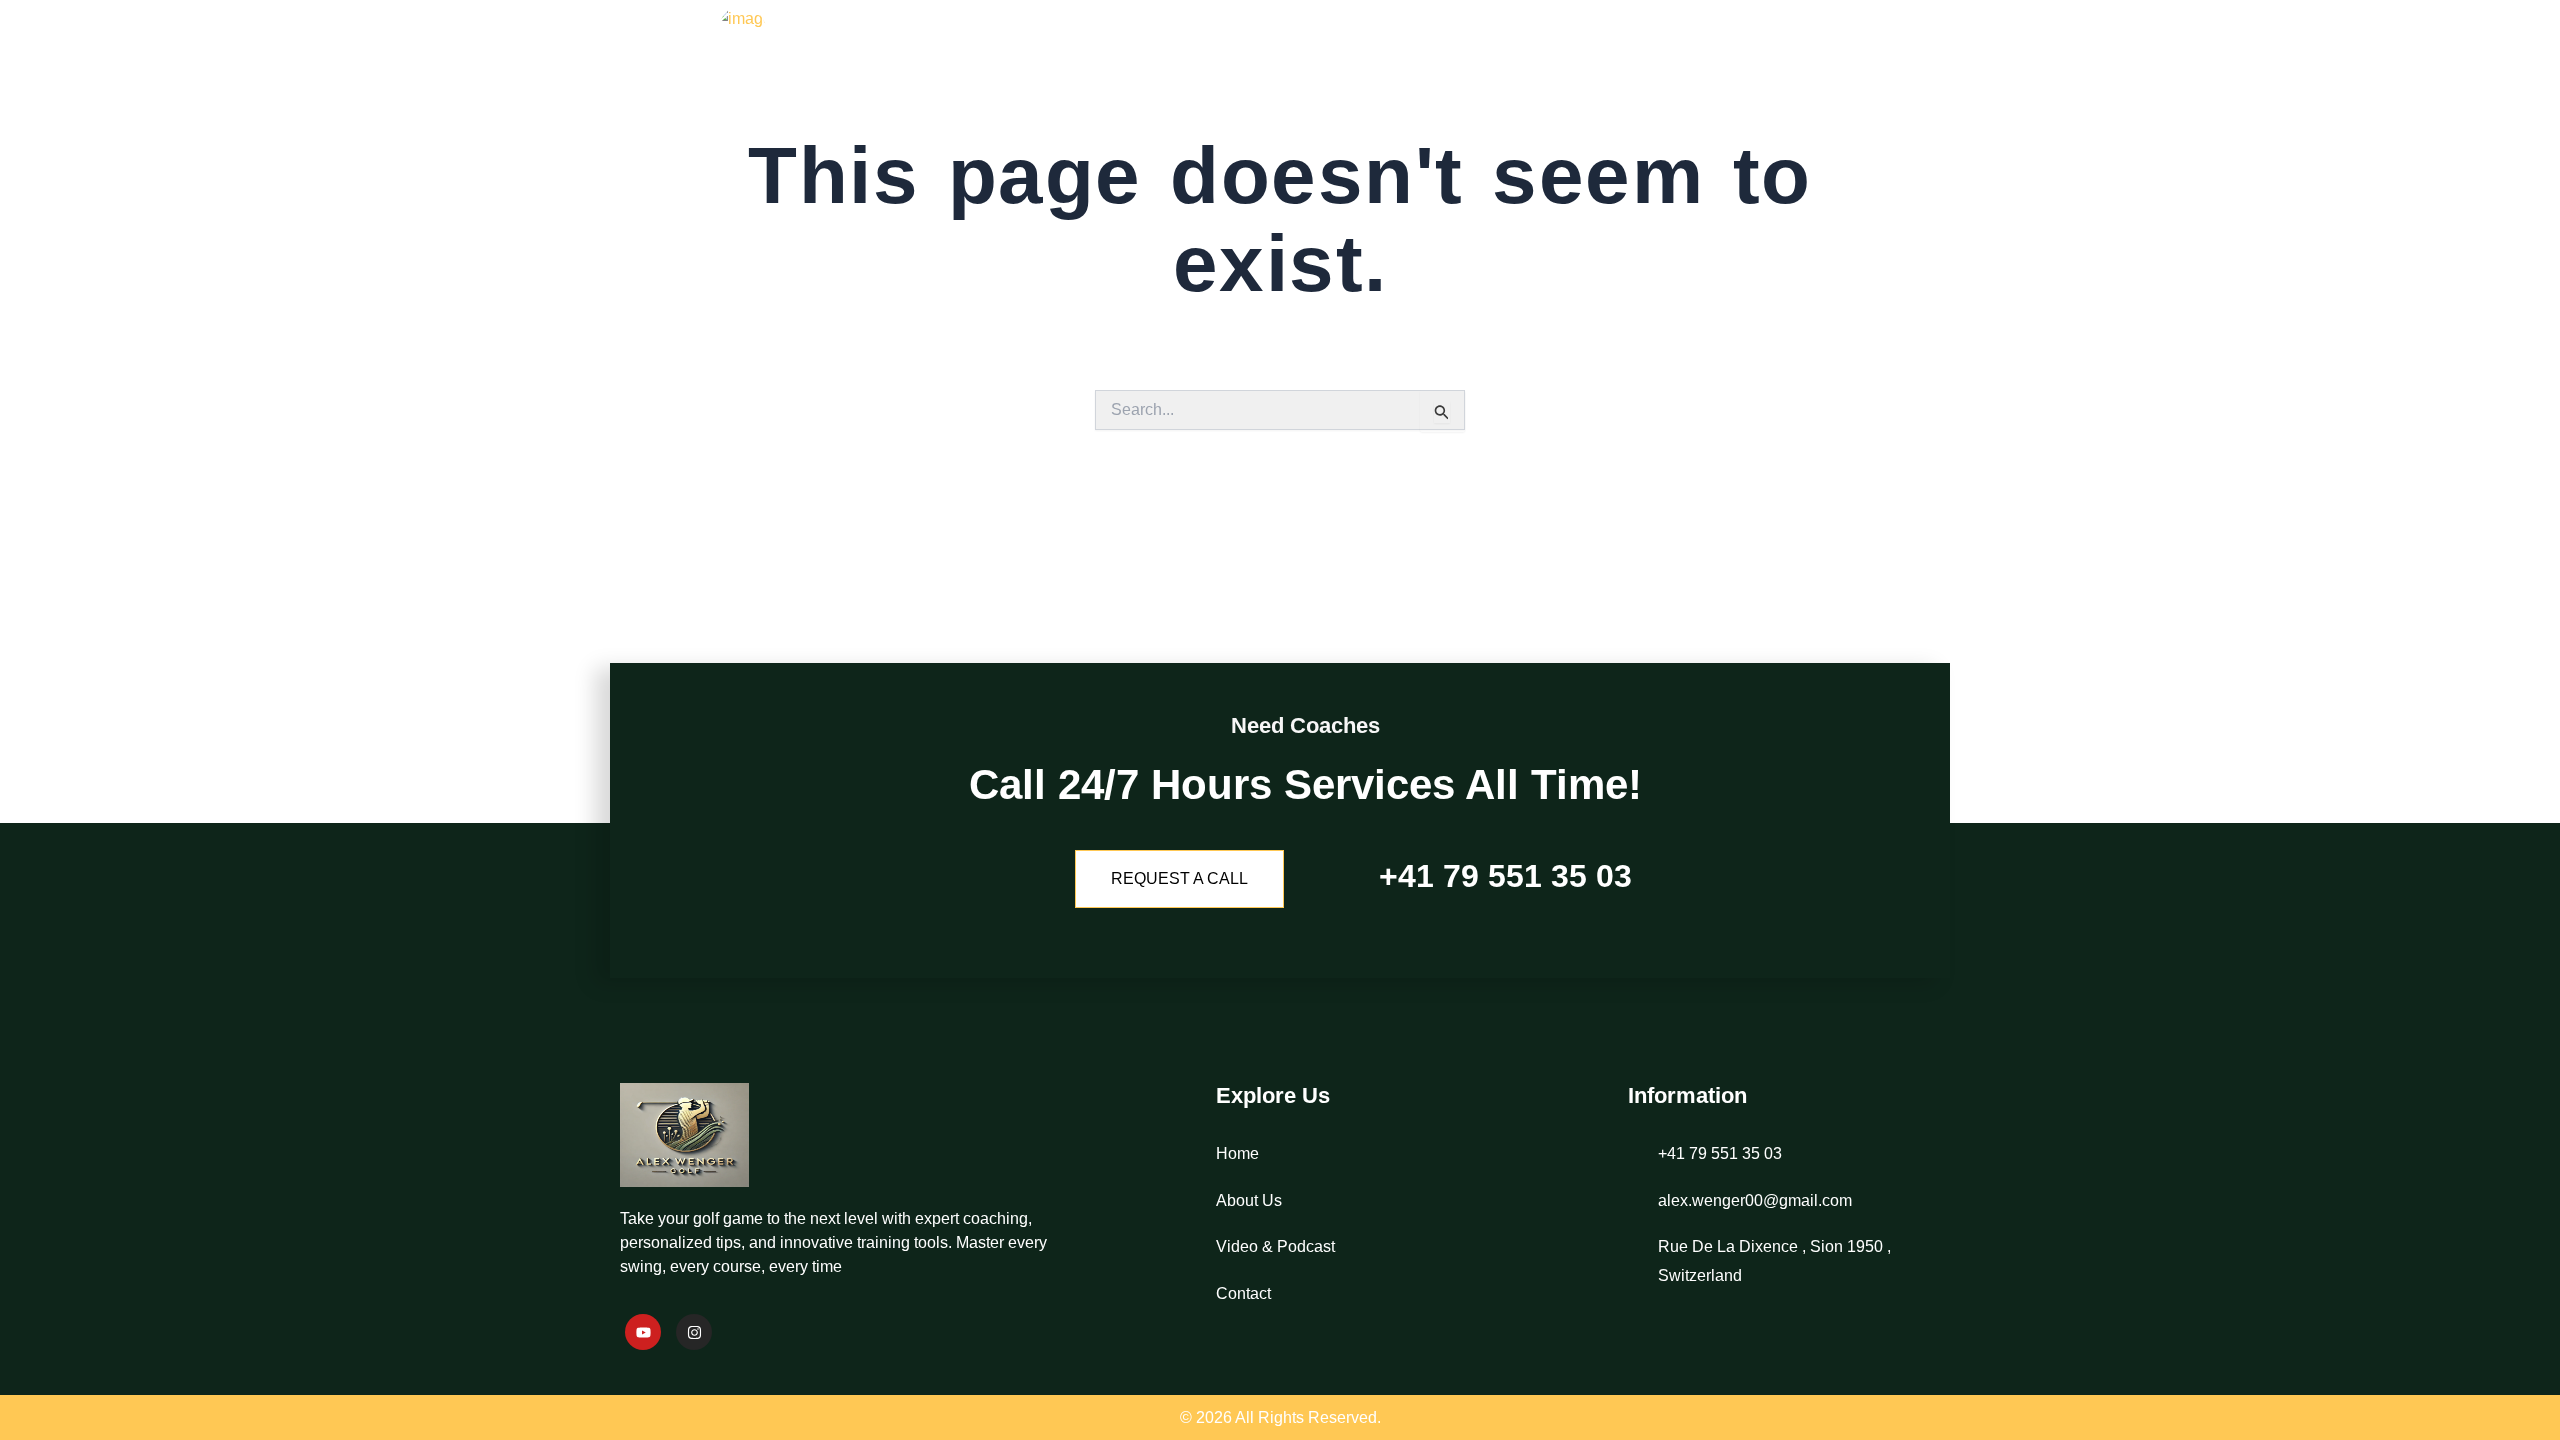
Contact (1883, 55)
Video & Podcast (1727, 55)
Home (1484, 55)
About (1580, 55)
